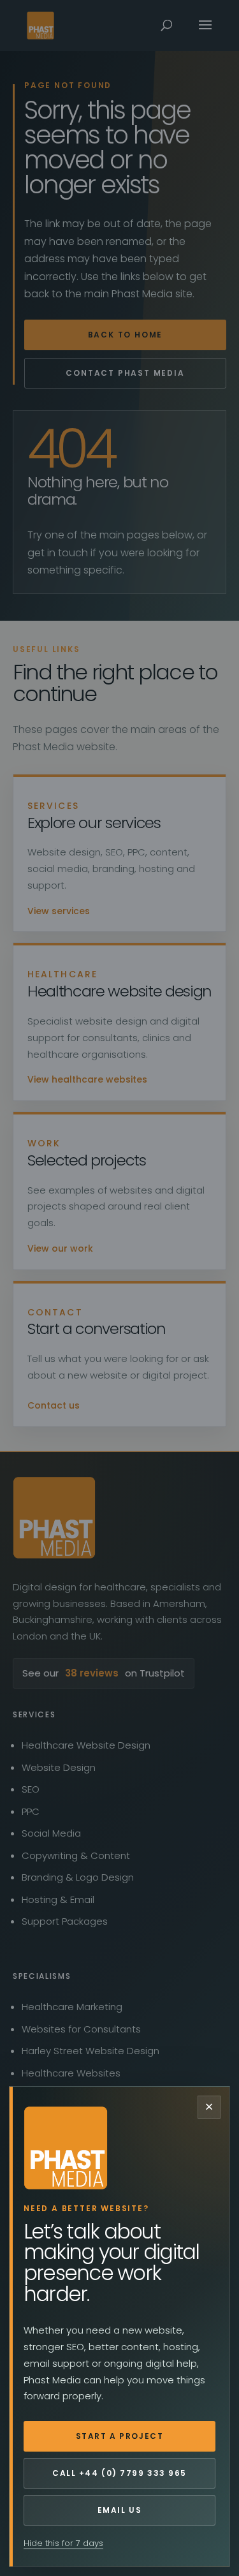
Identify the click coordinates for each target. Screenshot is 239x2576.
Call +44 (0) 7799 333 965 (119, 2473)
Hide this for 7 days (63, 2543)
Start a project (119, 2436)
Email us (119, 2510)
